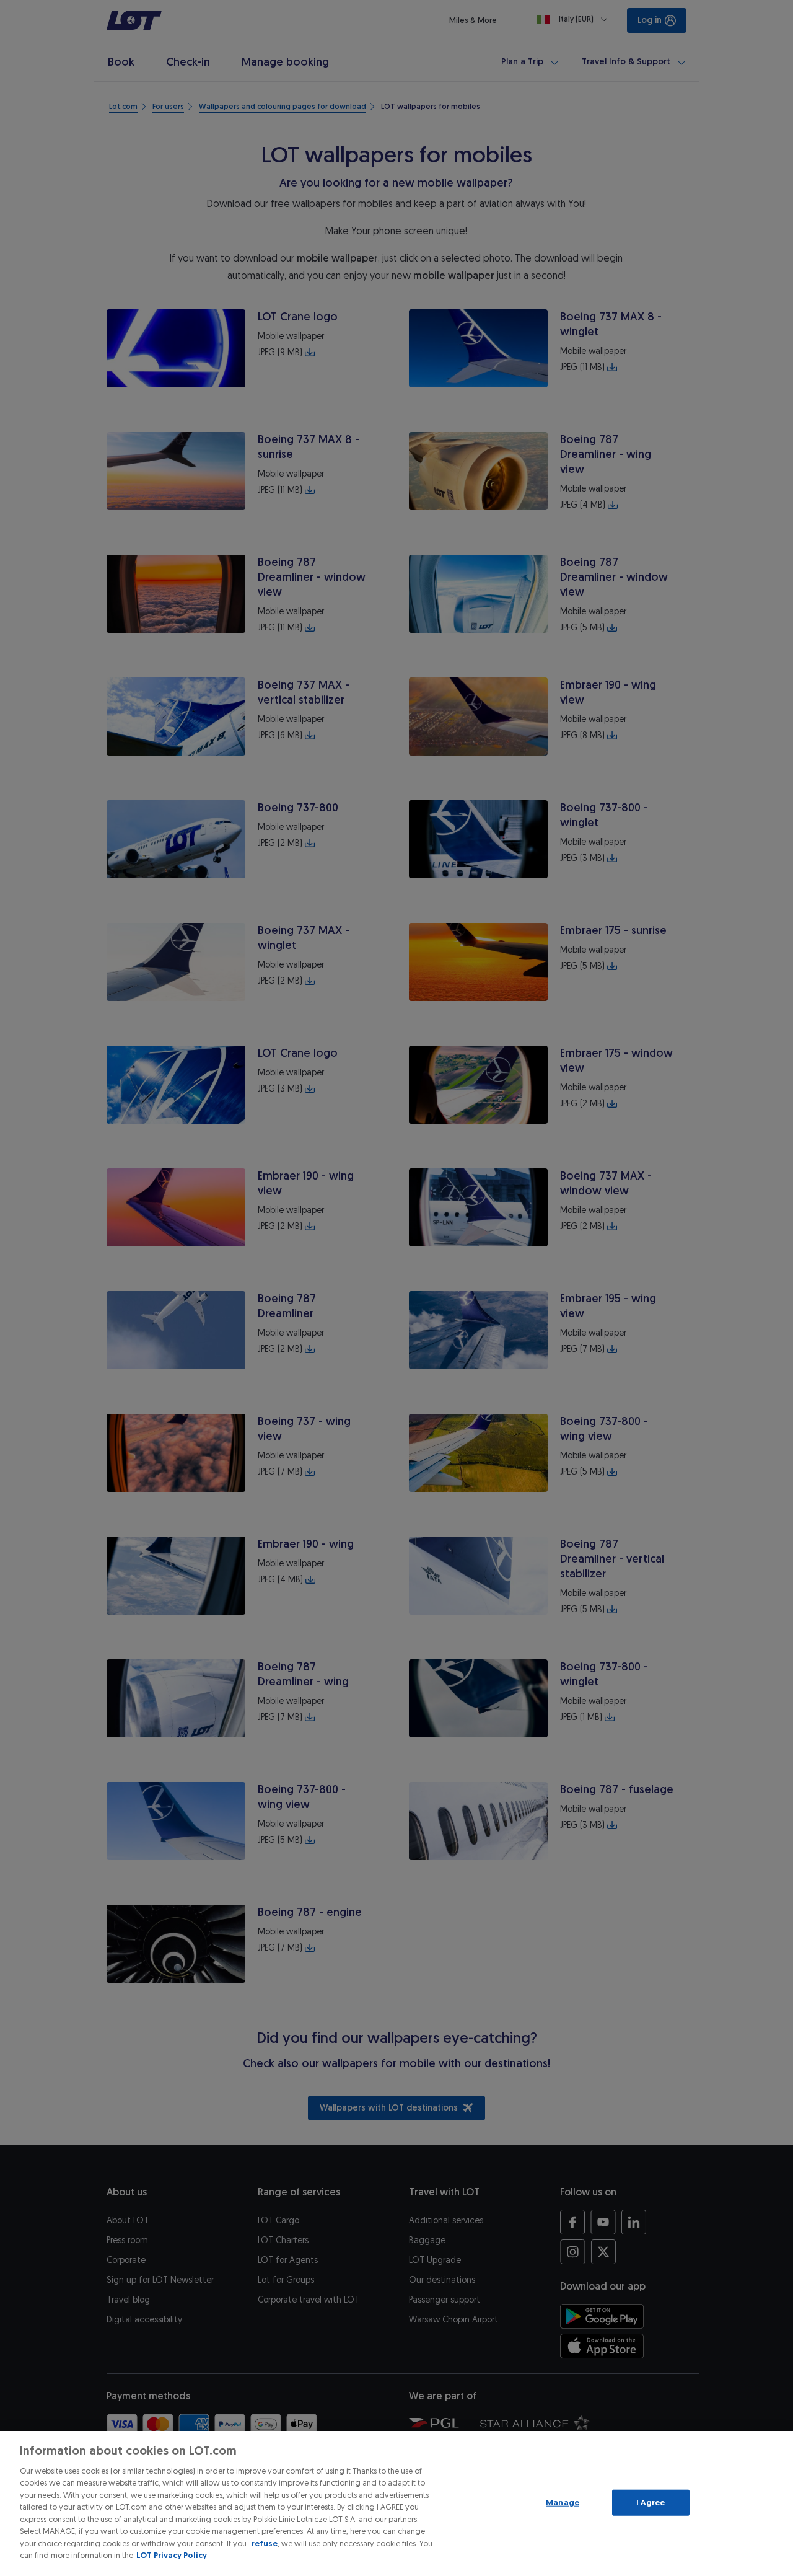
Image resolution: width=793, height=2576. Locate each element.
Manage (563, 2503)
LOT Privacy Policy (172, 2555)
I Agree (651, 2503)
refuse (265, 2543)
